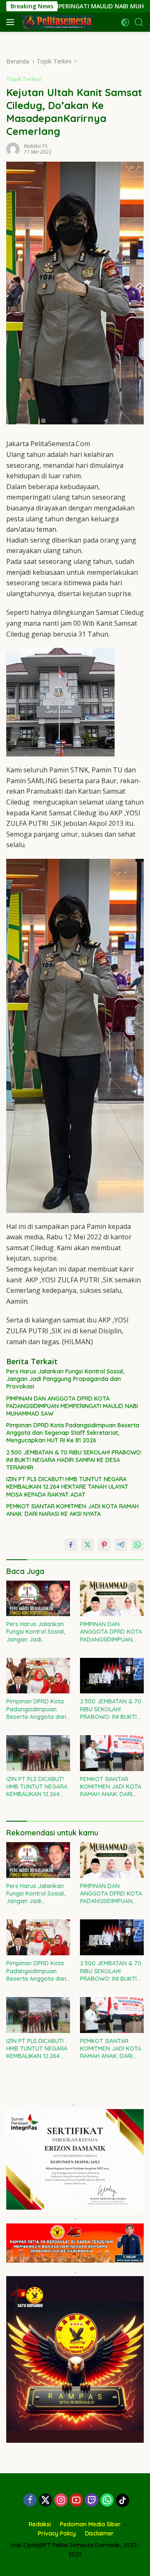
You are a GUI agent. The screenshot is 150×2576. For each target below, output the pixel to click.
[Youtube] (76, 2501)
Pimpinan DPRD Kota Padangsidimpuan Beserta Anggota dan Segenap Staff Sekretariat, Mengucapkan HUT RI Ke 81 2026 (73, 1433)
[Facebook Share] (71, 1545)
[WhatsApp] (107, 2501)
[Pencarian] (139, 22)
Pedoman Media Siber (90, 2524)
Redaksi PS (36, 146)
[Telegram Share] (121, 1545)
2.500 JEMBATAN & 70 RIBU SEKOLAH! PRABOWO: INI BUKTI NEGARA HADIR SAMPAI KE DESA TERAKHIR (74, 1460)
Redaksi (40, 2524)
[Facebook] (30, 2501)
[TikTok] (122, 2500)
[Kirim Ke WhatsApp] (137, 1545)
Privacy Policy (57, 2533)
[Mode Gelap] (125, 22)
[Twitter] (45, 2501)
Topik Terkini (24, 79)
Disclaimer (99, 2533)
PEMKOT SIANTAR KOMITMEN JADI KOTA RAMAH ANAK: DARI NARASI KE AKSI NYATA (72, 1510)
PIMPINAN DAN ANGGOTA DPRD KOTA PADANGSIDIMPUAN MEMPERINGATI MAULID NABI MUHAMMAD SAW (72, 1406)
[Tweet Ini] (87, 1545)
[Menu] (12, 22)
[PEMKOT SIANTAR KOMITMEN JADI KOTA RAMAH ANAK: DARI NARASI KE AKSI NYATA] (112, 1753)
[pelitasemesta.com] (56, 22)
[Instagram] (61, 2501)
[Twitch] (92, 2501)
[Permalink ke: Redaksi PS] (13, 148)
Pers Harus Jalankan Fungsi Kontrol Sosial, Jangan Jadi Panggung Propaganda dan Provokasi (65, 1379)
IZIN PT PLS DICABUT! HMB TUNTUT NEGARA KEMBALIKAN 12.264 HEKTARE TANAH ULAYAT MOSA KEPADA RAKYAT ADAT (67, 1487)
